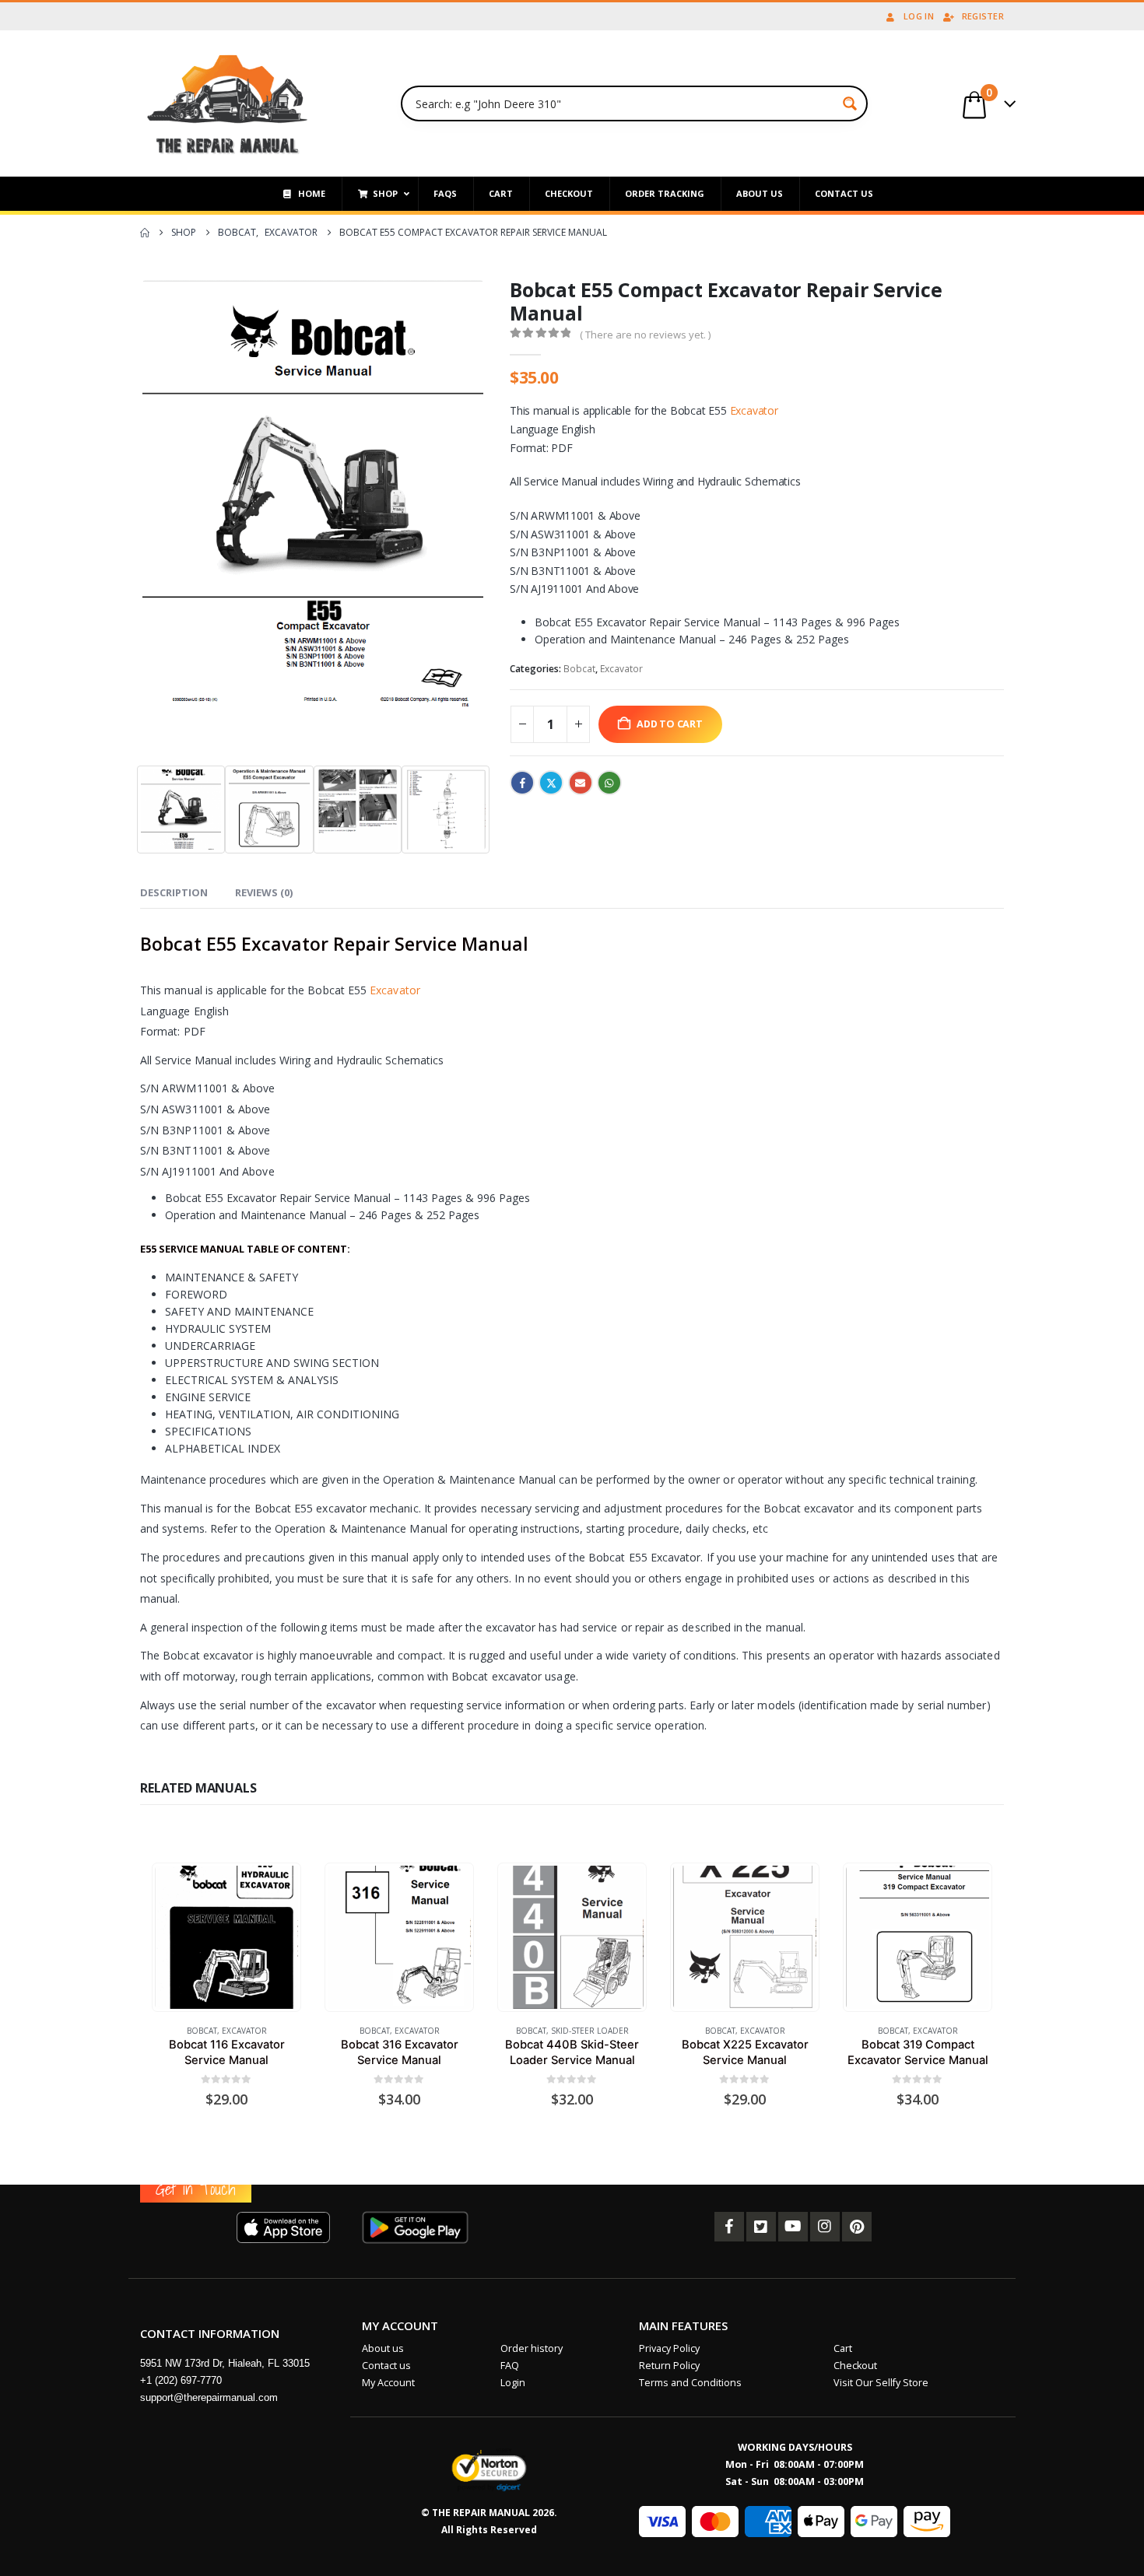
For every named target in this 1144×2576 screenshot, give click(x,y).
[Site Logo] (228, 103)
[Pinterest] (857, 2227)
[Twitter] (761, 2227)
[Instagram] (825, 2227)
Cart (843, 2348)
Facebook (522, 783)
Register (983, 16)
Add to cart (670, 724)
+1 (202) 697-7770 (181, 2380)
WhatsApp (609, 783)
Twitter (551, 783)
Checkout (855, 2366)
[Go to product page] (226, 1937)
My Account (388, 2383)
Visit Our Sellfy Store (881, 2383)
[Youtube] (793, 2227)
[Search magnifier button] (850, 103)
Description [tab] (174, 892)
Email (581, 783)
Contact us (386, 2366)
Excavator (754, 410)
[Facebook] (729, 2227)
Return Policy (669, 2366)
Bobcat (579, 669)
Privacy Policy (669, 2348)
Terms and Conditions (690, 2383)
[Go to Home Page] (145, 233)
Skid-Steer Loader (590, 2031)
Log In (919, 16)
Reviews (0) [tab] (264, 892)
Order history (532, 2348)
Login (513, 2383)
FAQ (510, 2366)
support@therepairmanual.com (209, 2397)
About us (383, 2348)
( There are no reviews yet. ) (645, 335)
